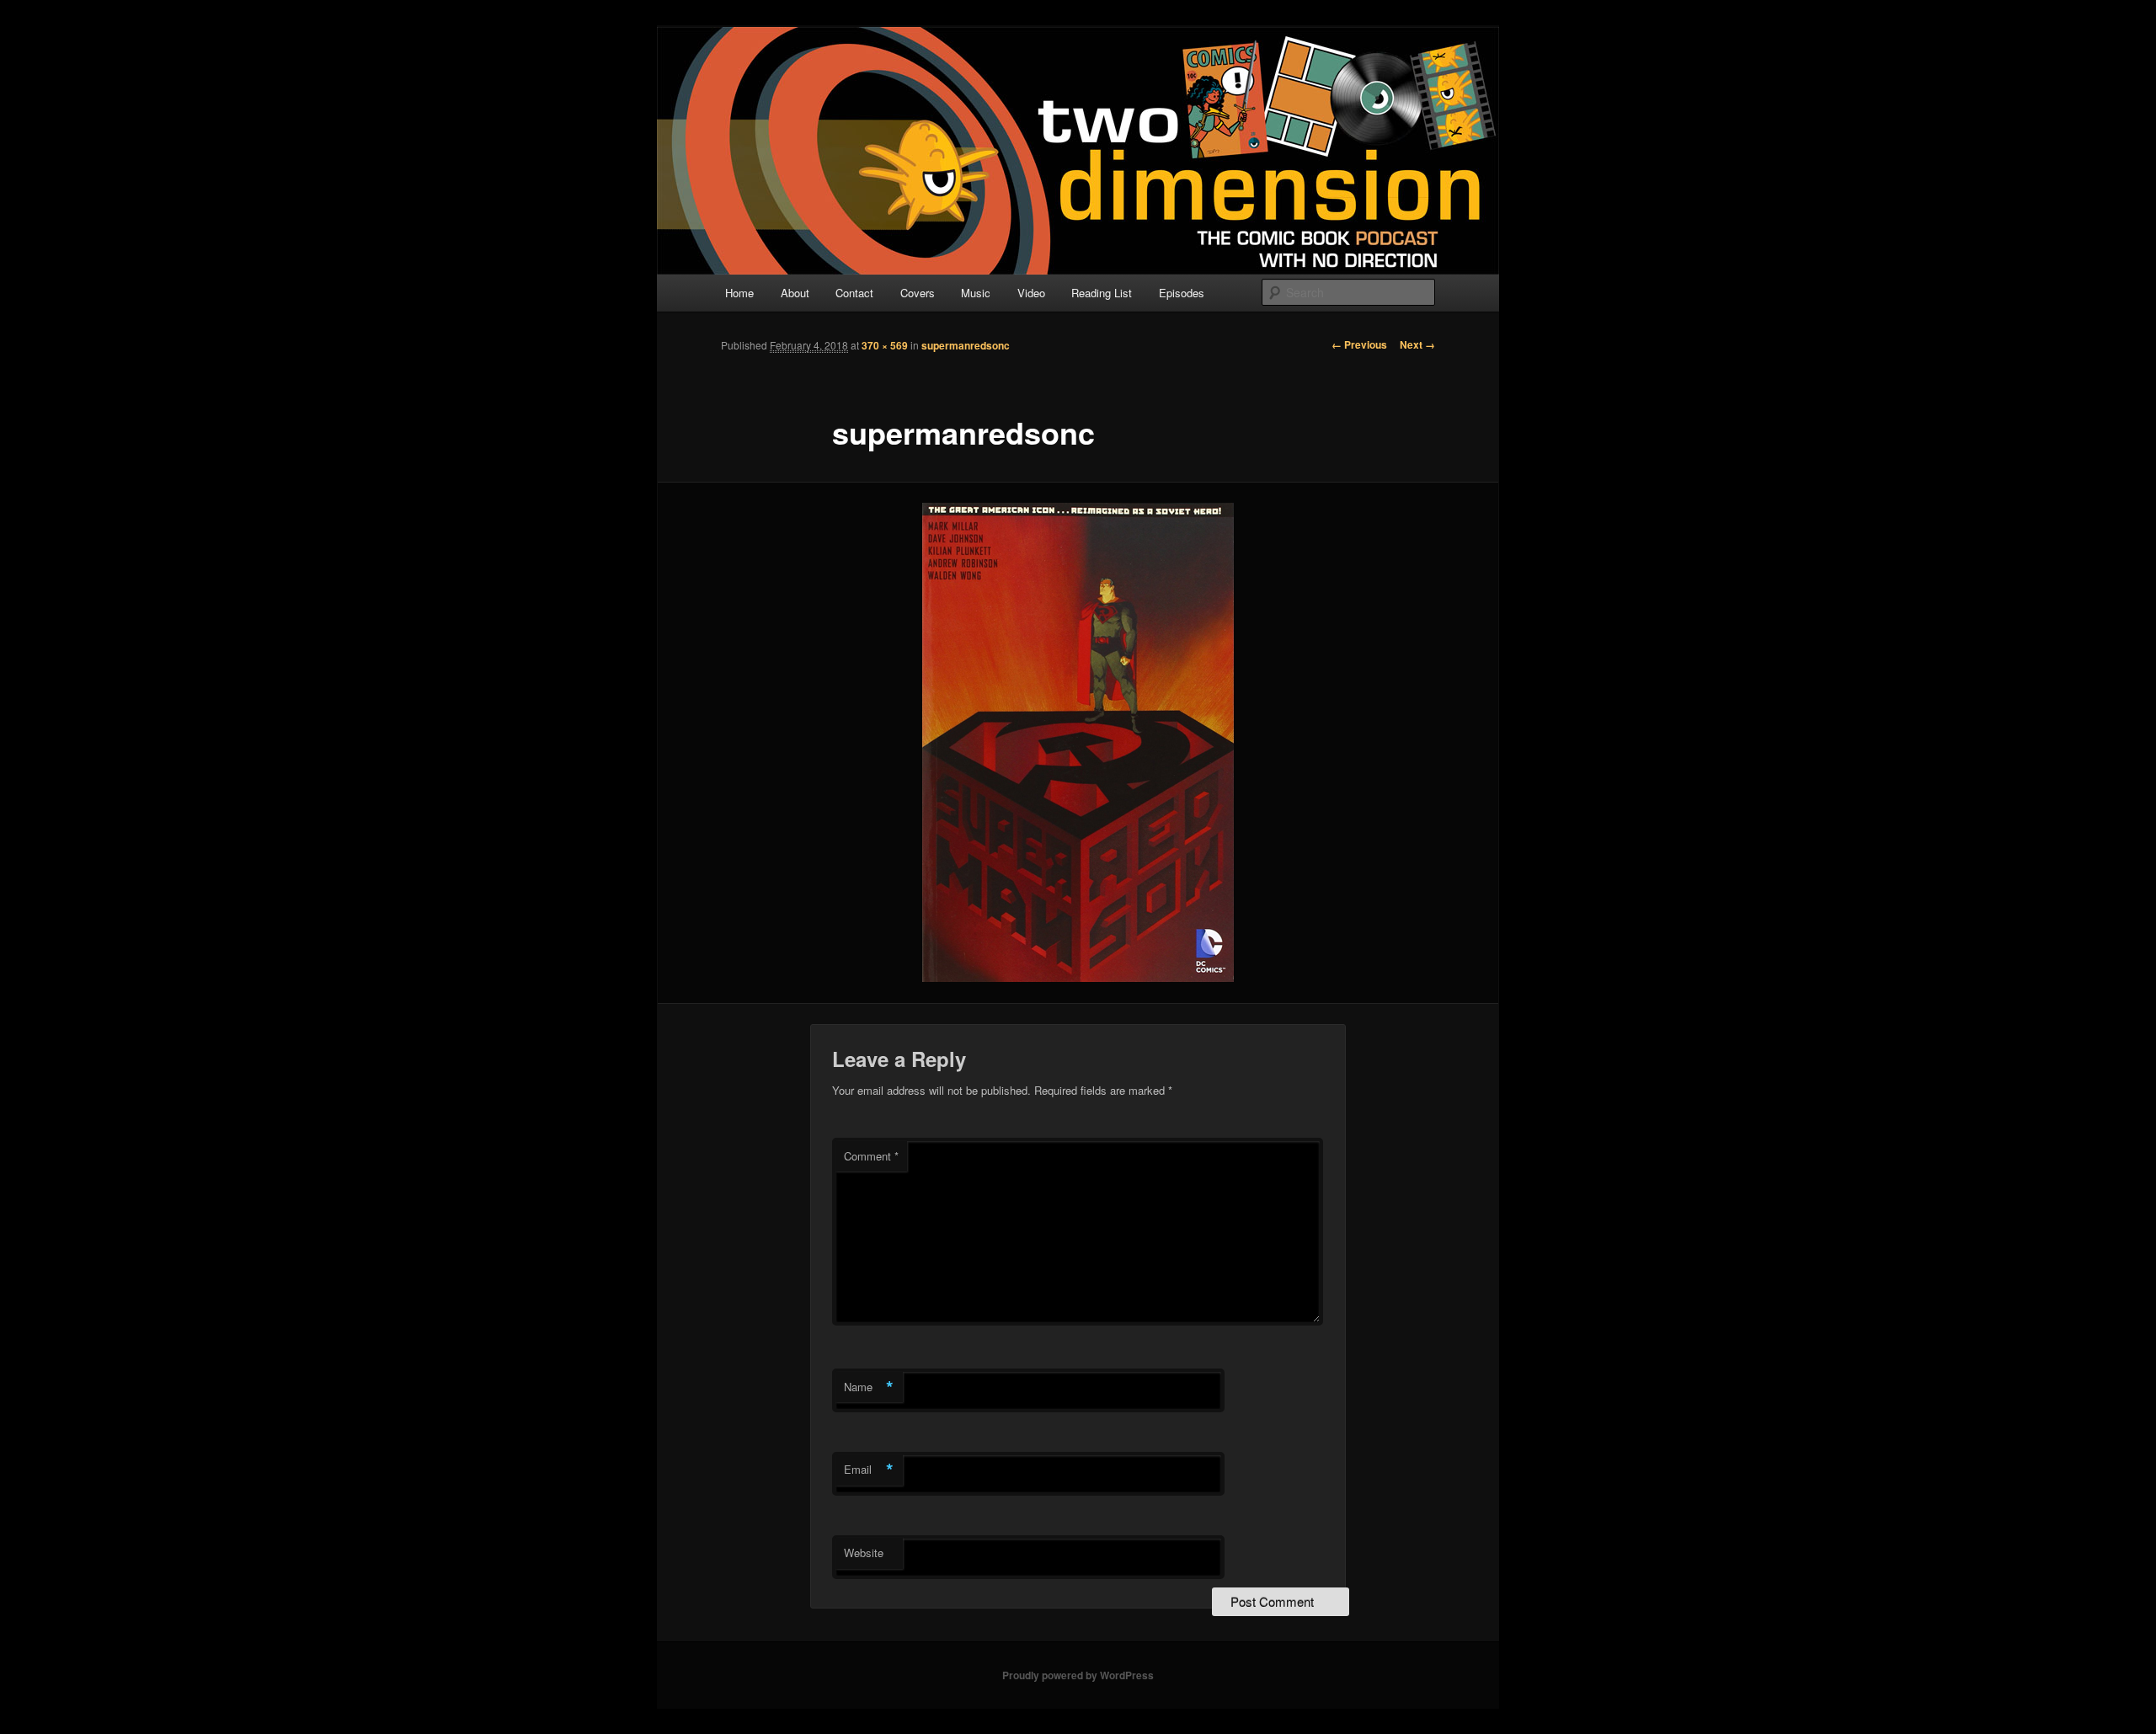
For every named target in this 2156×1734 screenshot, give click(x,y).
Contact (854, 293)
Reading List (1102, 293)
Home (739, 293)
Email (869, 1470)
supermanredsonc (966, 345)
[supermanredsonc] (1078, 742)
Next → (1417, 344)
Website (864, 1553)
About (795, 293)
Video (1031, 293)
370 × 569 (885, 345)
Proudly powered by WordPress (1078, 1675)
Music (976, 293)
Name (869, 1387)
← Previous (1359, 344)
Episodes (1182, 293)
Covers (918, 293)
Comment (871, 1156)
